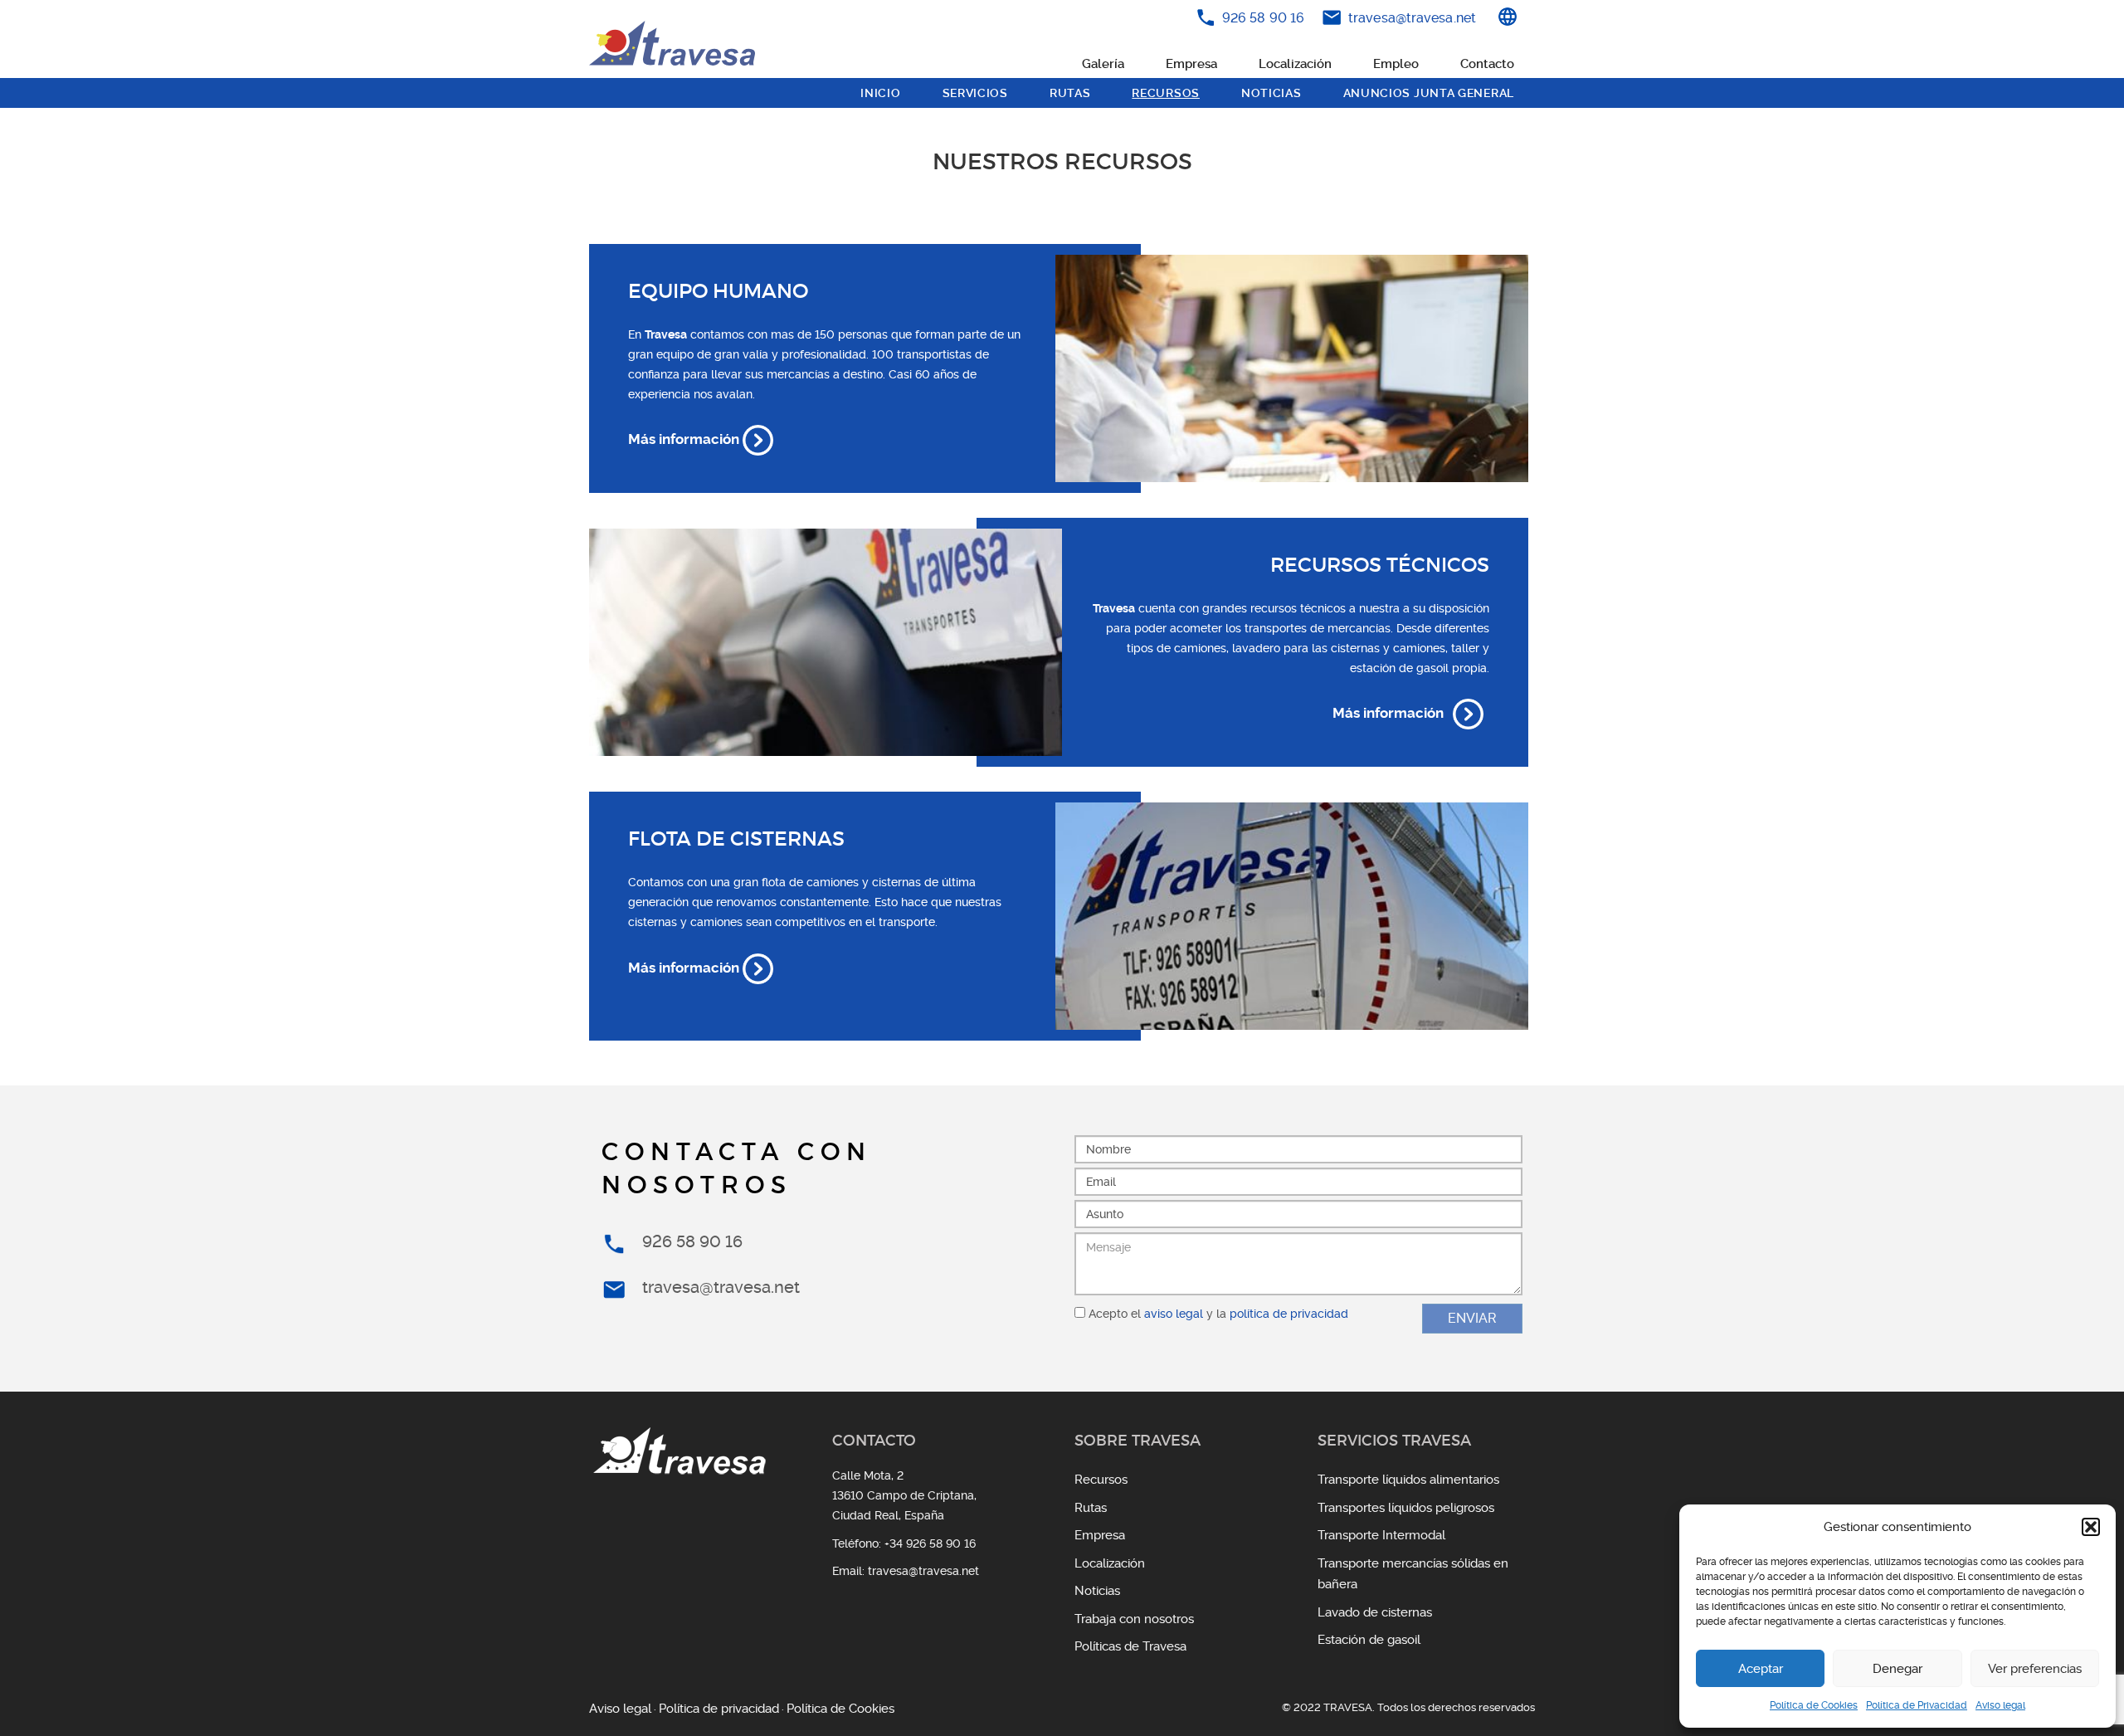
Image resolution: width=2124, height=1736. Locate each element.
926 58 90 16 (1263, 18)
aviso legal (1174, 1314)
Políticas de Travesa (1130, 1646)
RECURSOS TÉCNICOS (1380, 565)
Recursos (1166, 93)
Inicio (880, 93)
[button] (2091, 1527)
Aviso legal (2000, 1705)
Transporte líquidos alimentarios (1408, 1480)
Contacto (1487, 64)
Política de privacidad (719, 1709)
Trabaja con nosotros (1134, 1619)
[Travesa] (672, 43)
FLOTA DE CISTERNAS (736, 839)
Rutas (1070, 93)
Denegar (1897, 1669)
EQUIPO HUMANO (718, 291)
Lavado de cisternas (1375, 1612)
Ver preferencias (2035, 1669)
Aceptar (1761, 1669)
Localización (1295, 64)
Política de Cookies (1814, 1705)
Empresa (1191, 64)
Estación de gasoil (1369, 1640)
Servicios (975, 93)
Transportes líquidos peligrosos (1406, 1508)
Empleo (1396, 64)
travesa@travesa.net (1412, 18)
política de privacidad (1289, 1314)
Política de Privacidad (1917, 1705)
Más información (685, 439)
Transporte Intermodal (1381, 1535)
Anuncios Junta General (1429, 93)
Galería (1103, 64)
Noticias (1271, 93)
